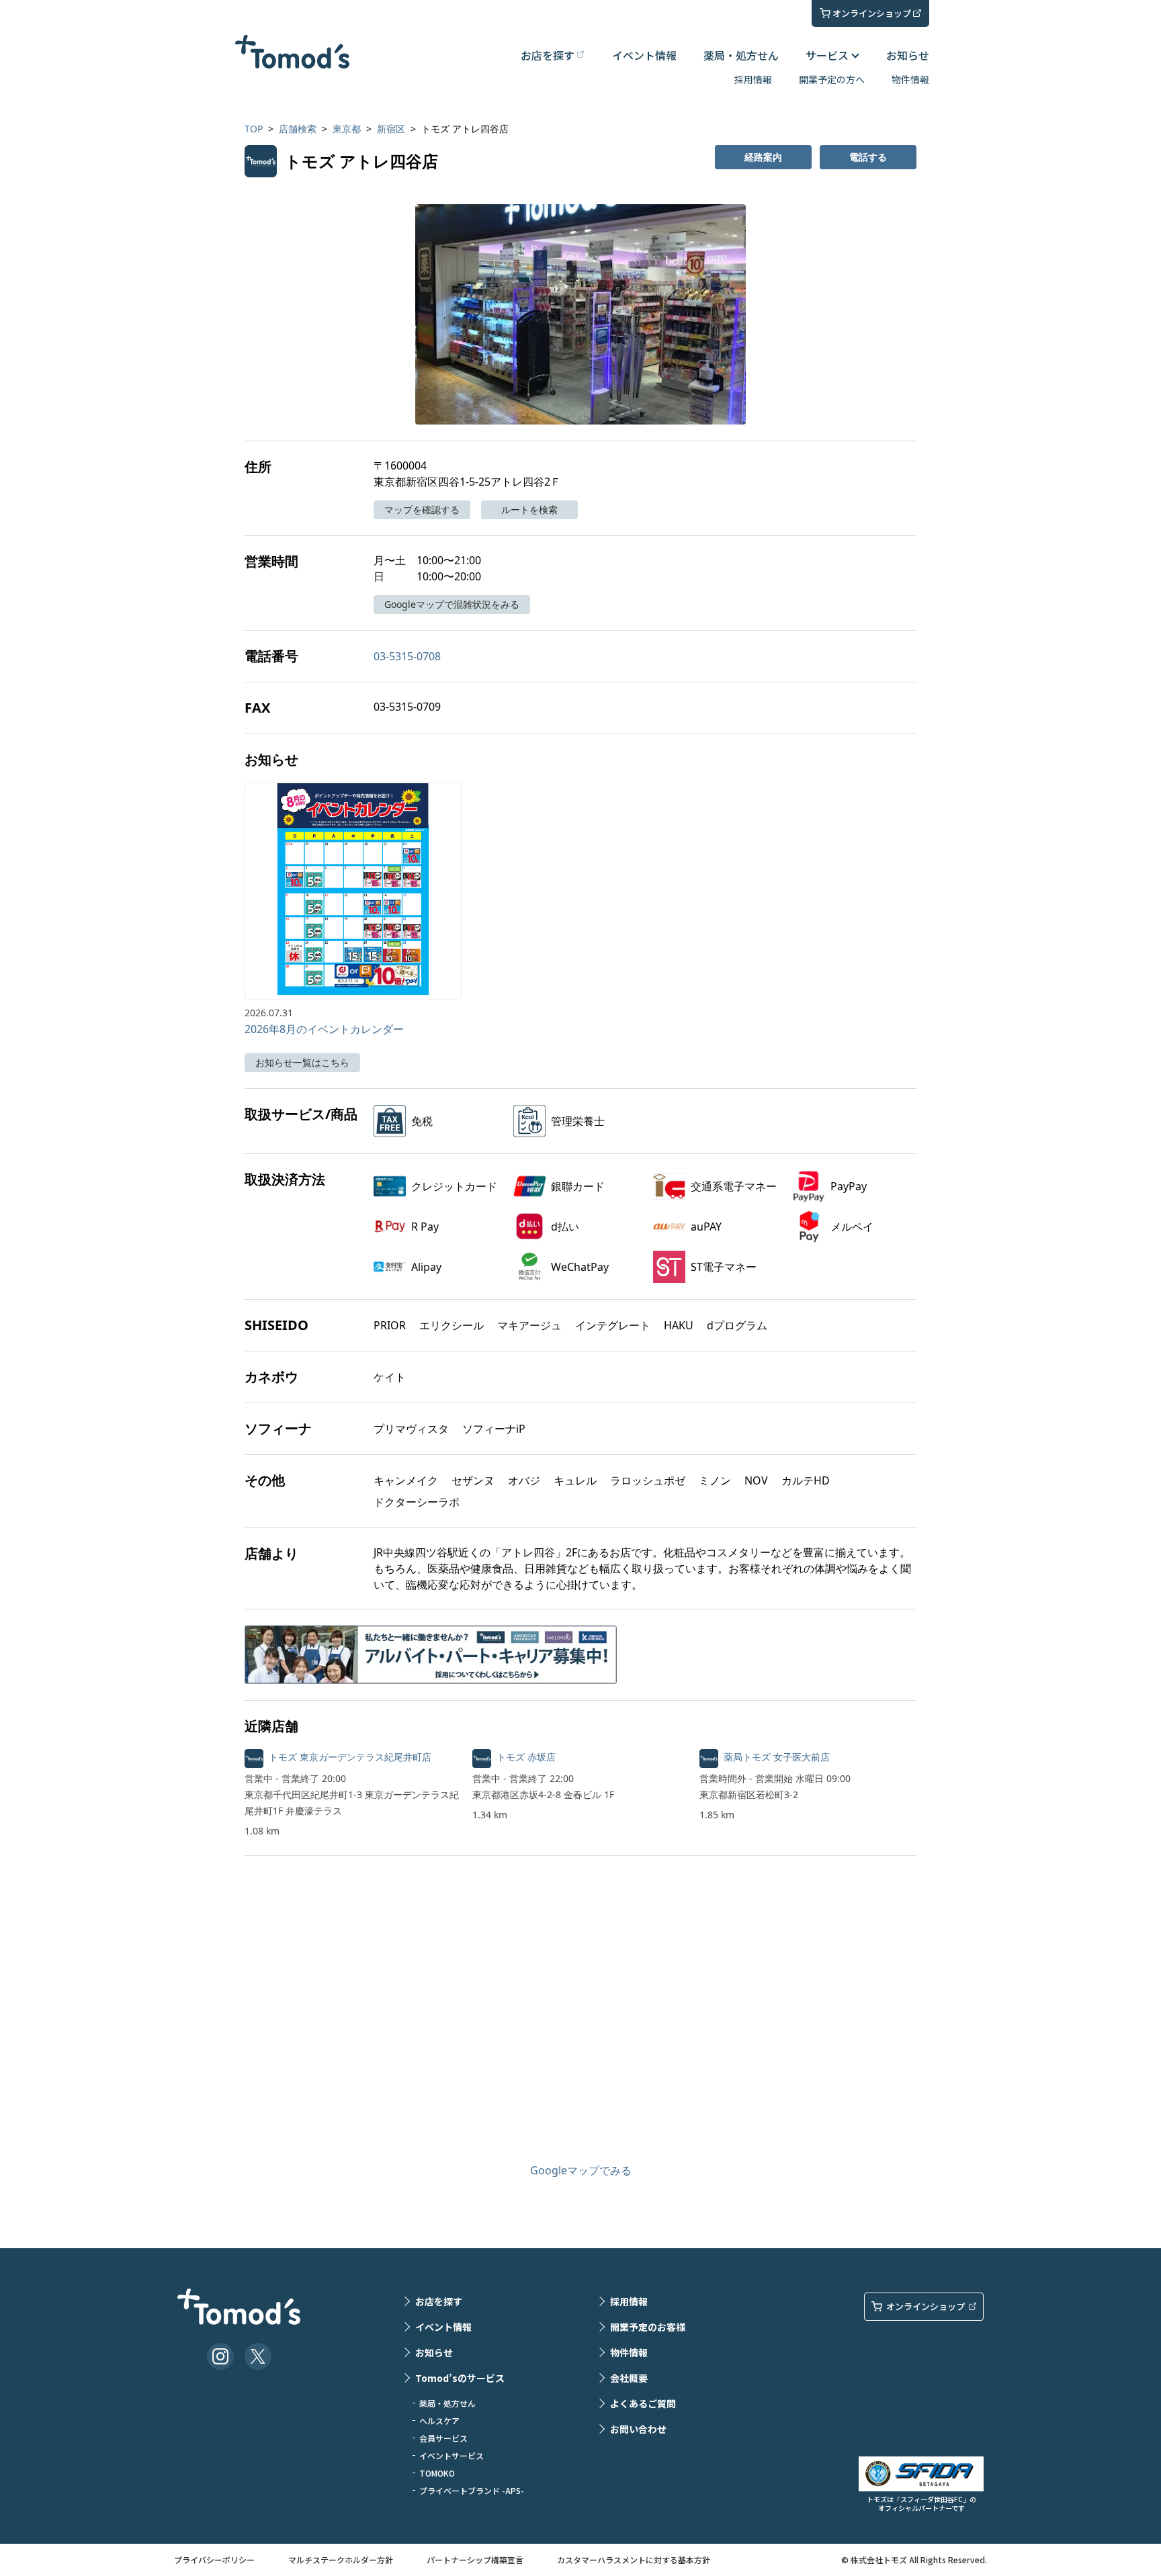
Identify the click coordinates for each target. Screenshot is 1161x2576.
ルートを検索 (529, 509)
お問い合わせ (638, 2429)
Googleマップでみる (581, 2170)
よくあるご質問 (643, 2403)
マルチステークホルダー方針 (341, 2560)
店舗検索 (298, 129)
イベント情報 (644, 55)
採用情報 (753, 79)
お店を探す (439, 2301)
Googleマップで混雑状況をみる (452, 604)
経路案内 (763, 157)
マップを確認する (422, 509)
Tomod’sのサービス (460, 2378)
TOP (254, 129)
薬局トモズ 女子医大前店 (777, 1757)
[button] (580, 314)
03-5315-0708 (407, 656)
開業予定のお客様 (648, 2327)
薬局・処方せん (741, 55)
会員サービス (443, 2438)
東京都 (347, 129)
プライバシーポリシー (214, 2560)
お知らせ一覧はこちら (302, 1062)
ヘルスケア (439, 2420)
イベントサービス (451, 2455)
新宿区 (391, 129)
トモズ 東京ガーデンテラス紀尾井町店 (350, 1757)
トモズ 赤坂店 (526, 1757)
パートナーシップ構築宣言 (475, 2560)
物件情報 (910, 79)
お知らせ (908, 55)
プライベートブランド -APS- (472, 2490)
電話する (868, 157)
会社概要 (629, 2378)
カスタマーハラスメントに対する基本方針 (634, 2560)
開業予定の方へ (832, 79)
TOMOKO (437, 2473)
